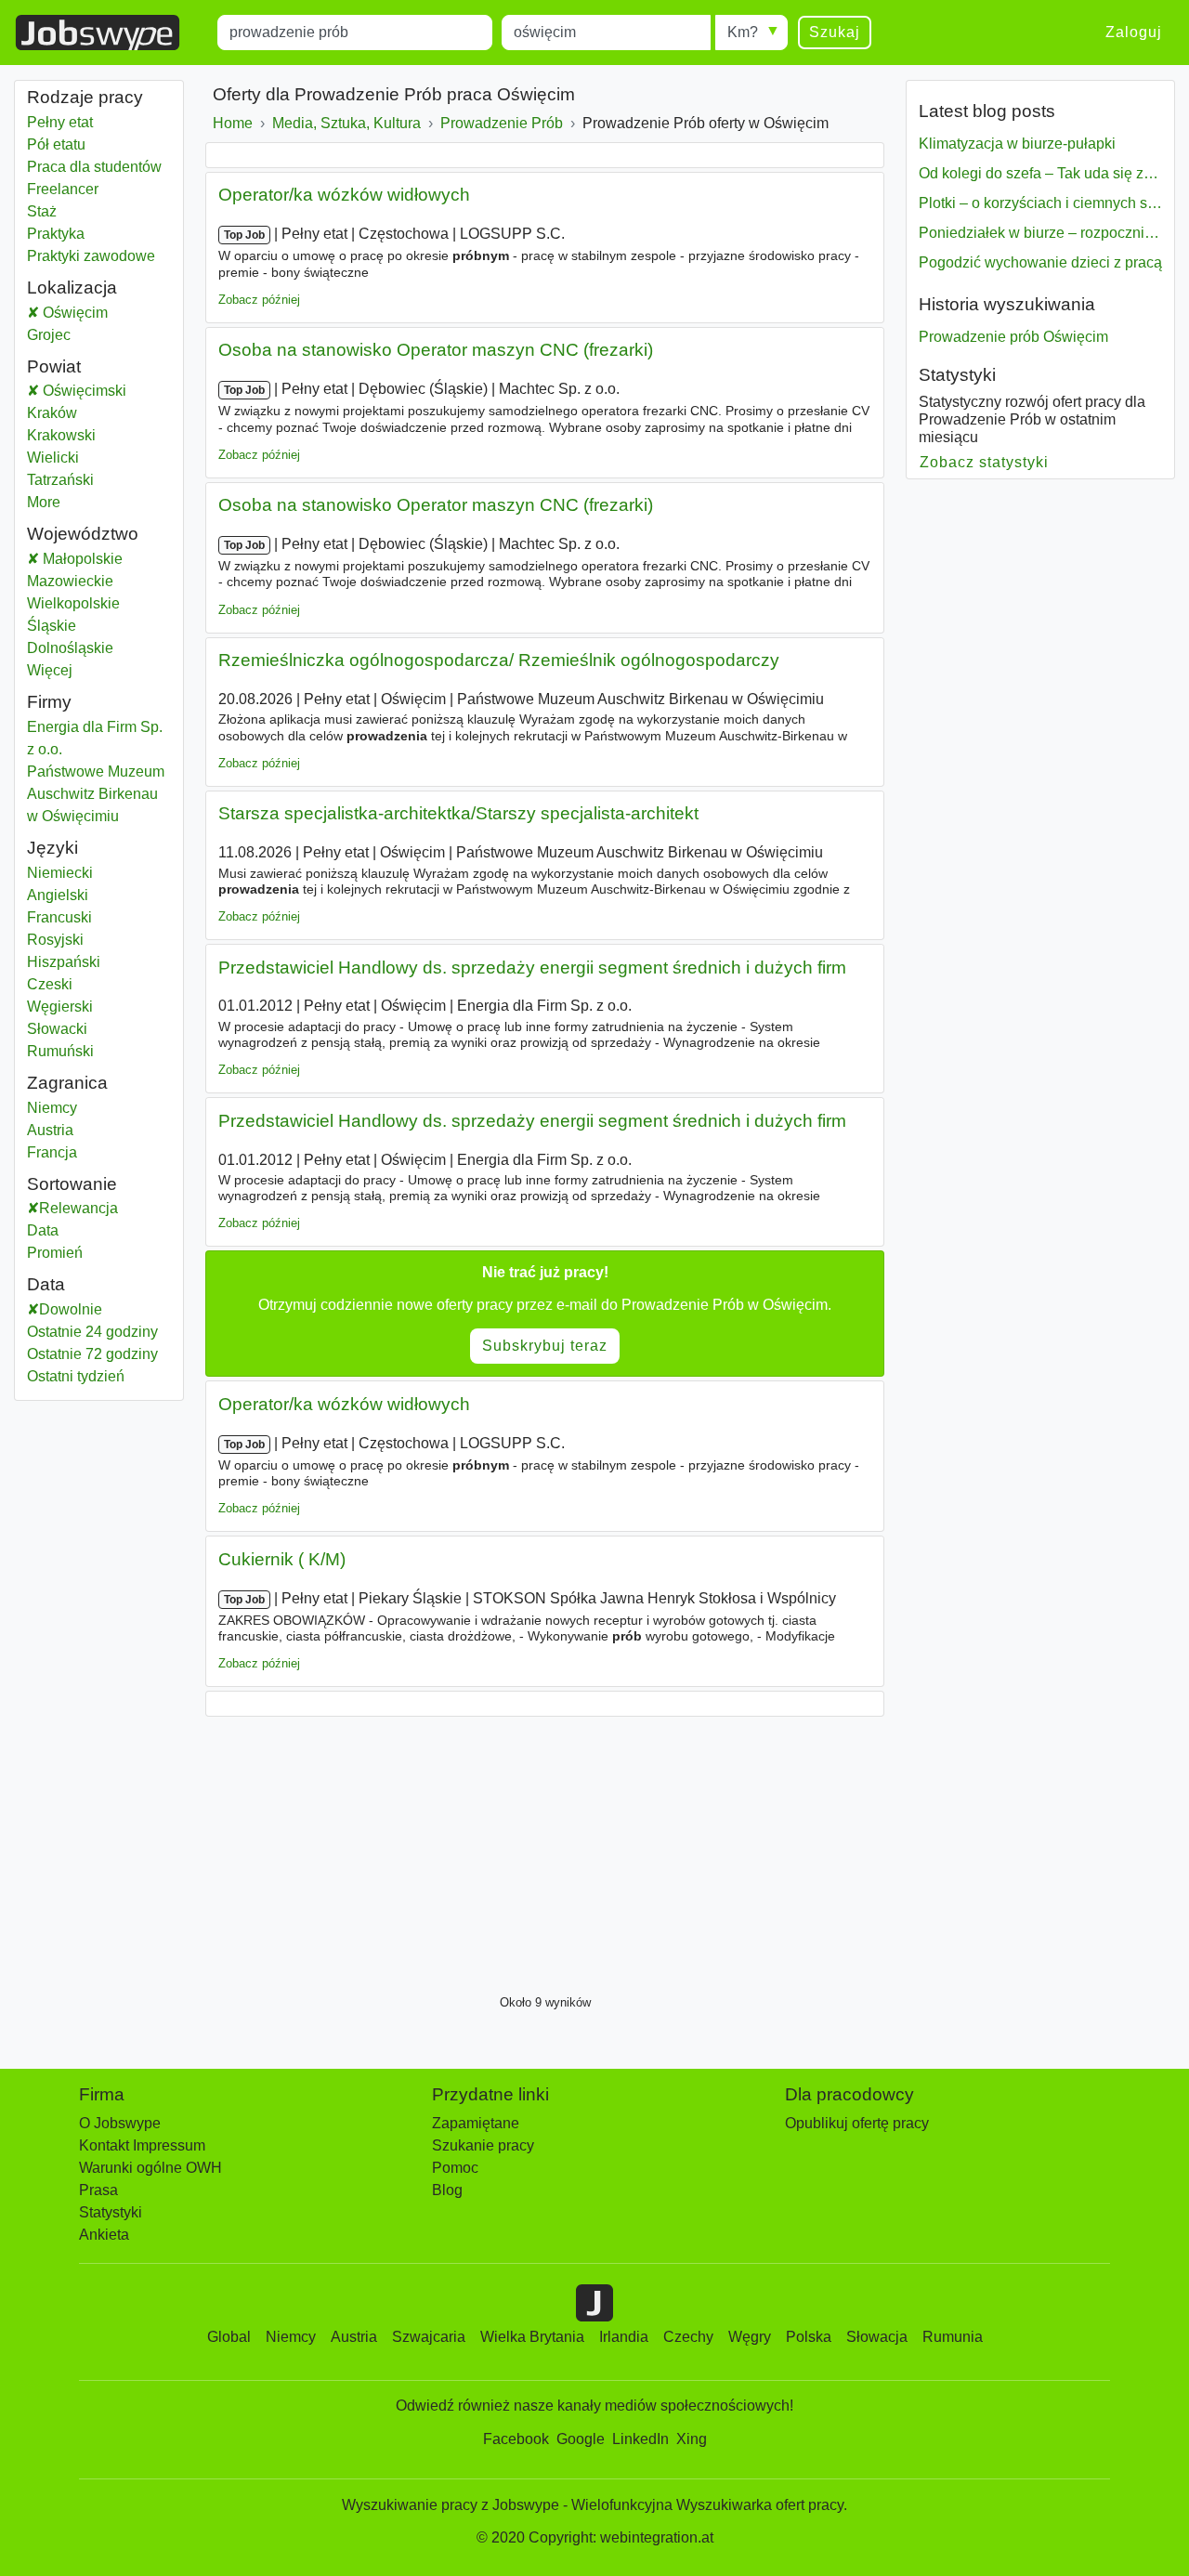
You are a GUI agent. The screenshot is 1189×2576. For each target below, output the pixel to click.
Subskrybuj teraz (545, 1346)
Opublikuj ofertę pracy (857, 2123)
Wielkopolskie (99, 603)
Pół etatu (56, 144)
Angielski (58, 895)
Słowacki (57, 1029)
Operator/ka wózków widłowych (344, 195)
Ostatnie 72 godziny (92, 1354)
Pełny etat (60, 122)
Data (43, 1230)
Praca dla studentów (94, 167)
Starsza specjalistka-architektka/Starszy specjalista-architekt (458, 813)
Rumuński (60, 1051)
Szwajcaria (429, 2337)
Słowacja (877, 2337)
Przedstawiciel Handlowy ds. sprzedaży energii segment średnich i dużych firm (532, 968)
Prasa (98, 2190)
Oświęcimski (105, 391)
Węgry (750, 2337)
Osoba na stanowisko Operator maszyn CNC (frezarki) (436, 350)
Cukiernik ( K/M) (282, 1559)
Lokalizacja (72, 288)
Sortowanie (72, 1184)
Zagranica (67, 1083)
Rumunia (953, 2337)
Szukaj (835, 32)
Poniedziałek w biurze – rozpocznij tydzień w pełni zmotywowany (1040, 233)
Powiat (54, 366)
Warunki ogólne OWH (150, 2168)
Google (581, 2439)
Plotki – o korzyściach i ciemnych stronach (1040, 203)
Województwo (83, 534)
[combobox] (355, 33)
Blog (447, 2190)
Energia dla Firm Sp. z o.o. (95, 738)
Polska (809, 2337)
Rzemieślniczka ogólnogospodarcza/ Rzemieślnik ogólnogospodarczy (499, 660)
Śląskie (98, 626)
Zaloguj (1134, 32)
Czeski (50, 984)
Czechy (688, 2337)
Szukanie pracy (483, 2145)
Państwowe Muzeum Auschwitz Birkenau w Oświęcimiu (96, 794)
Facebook (516, 2439)
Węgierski (60, 1007)
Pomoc (455, 2168)
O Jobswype (120, 2123)
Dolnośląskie (99, 648)
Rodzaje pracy (85, 97)
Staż (42, 211)
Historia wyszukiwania (1007, 304)
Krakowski (87, 435)
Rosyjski (55, 940)
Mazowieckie (99, 581)
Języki (52, 848)
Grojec (87, 335)
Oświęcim (99, 313)
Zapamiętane (476, 2123)
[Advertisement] (545, 1850)
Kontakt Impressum (142, 2145)
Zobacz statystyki (985, 462)
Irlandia (624, 2337)
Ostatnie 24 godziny (92, 1332)
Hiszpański (64, 962)
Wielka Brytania (532, 2337)
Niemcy (87, 1108)
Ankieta (104, 2235)
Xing (692, 2439)
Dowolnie (71, 1309)
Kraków (87, 413)
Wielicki (87, 458)
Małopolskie (105, 559)
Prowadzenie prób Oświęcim (1013, 337)
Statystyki (957, 375)
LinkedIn (640, 2439)
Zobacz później (259, 300)
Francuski (59, 917)
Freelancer (63, 189)
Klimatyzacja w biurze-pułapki (1017, 144)
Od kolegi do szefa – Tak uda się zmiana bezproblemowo (1040, 173)
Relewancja (78, 1208)
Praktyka (56, 234)
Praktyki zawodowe (91, 256)
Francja (87, 1152)
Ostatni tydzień (76, 1376)
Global (229, 2337)
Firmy (49, 702)
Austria (87, 1130)
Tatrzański (87, 480)
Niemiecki (60, 873)
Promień (55, 1253)
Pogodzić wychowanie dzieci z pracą (1040, 262)
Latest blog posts (987, 111)
